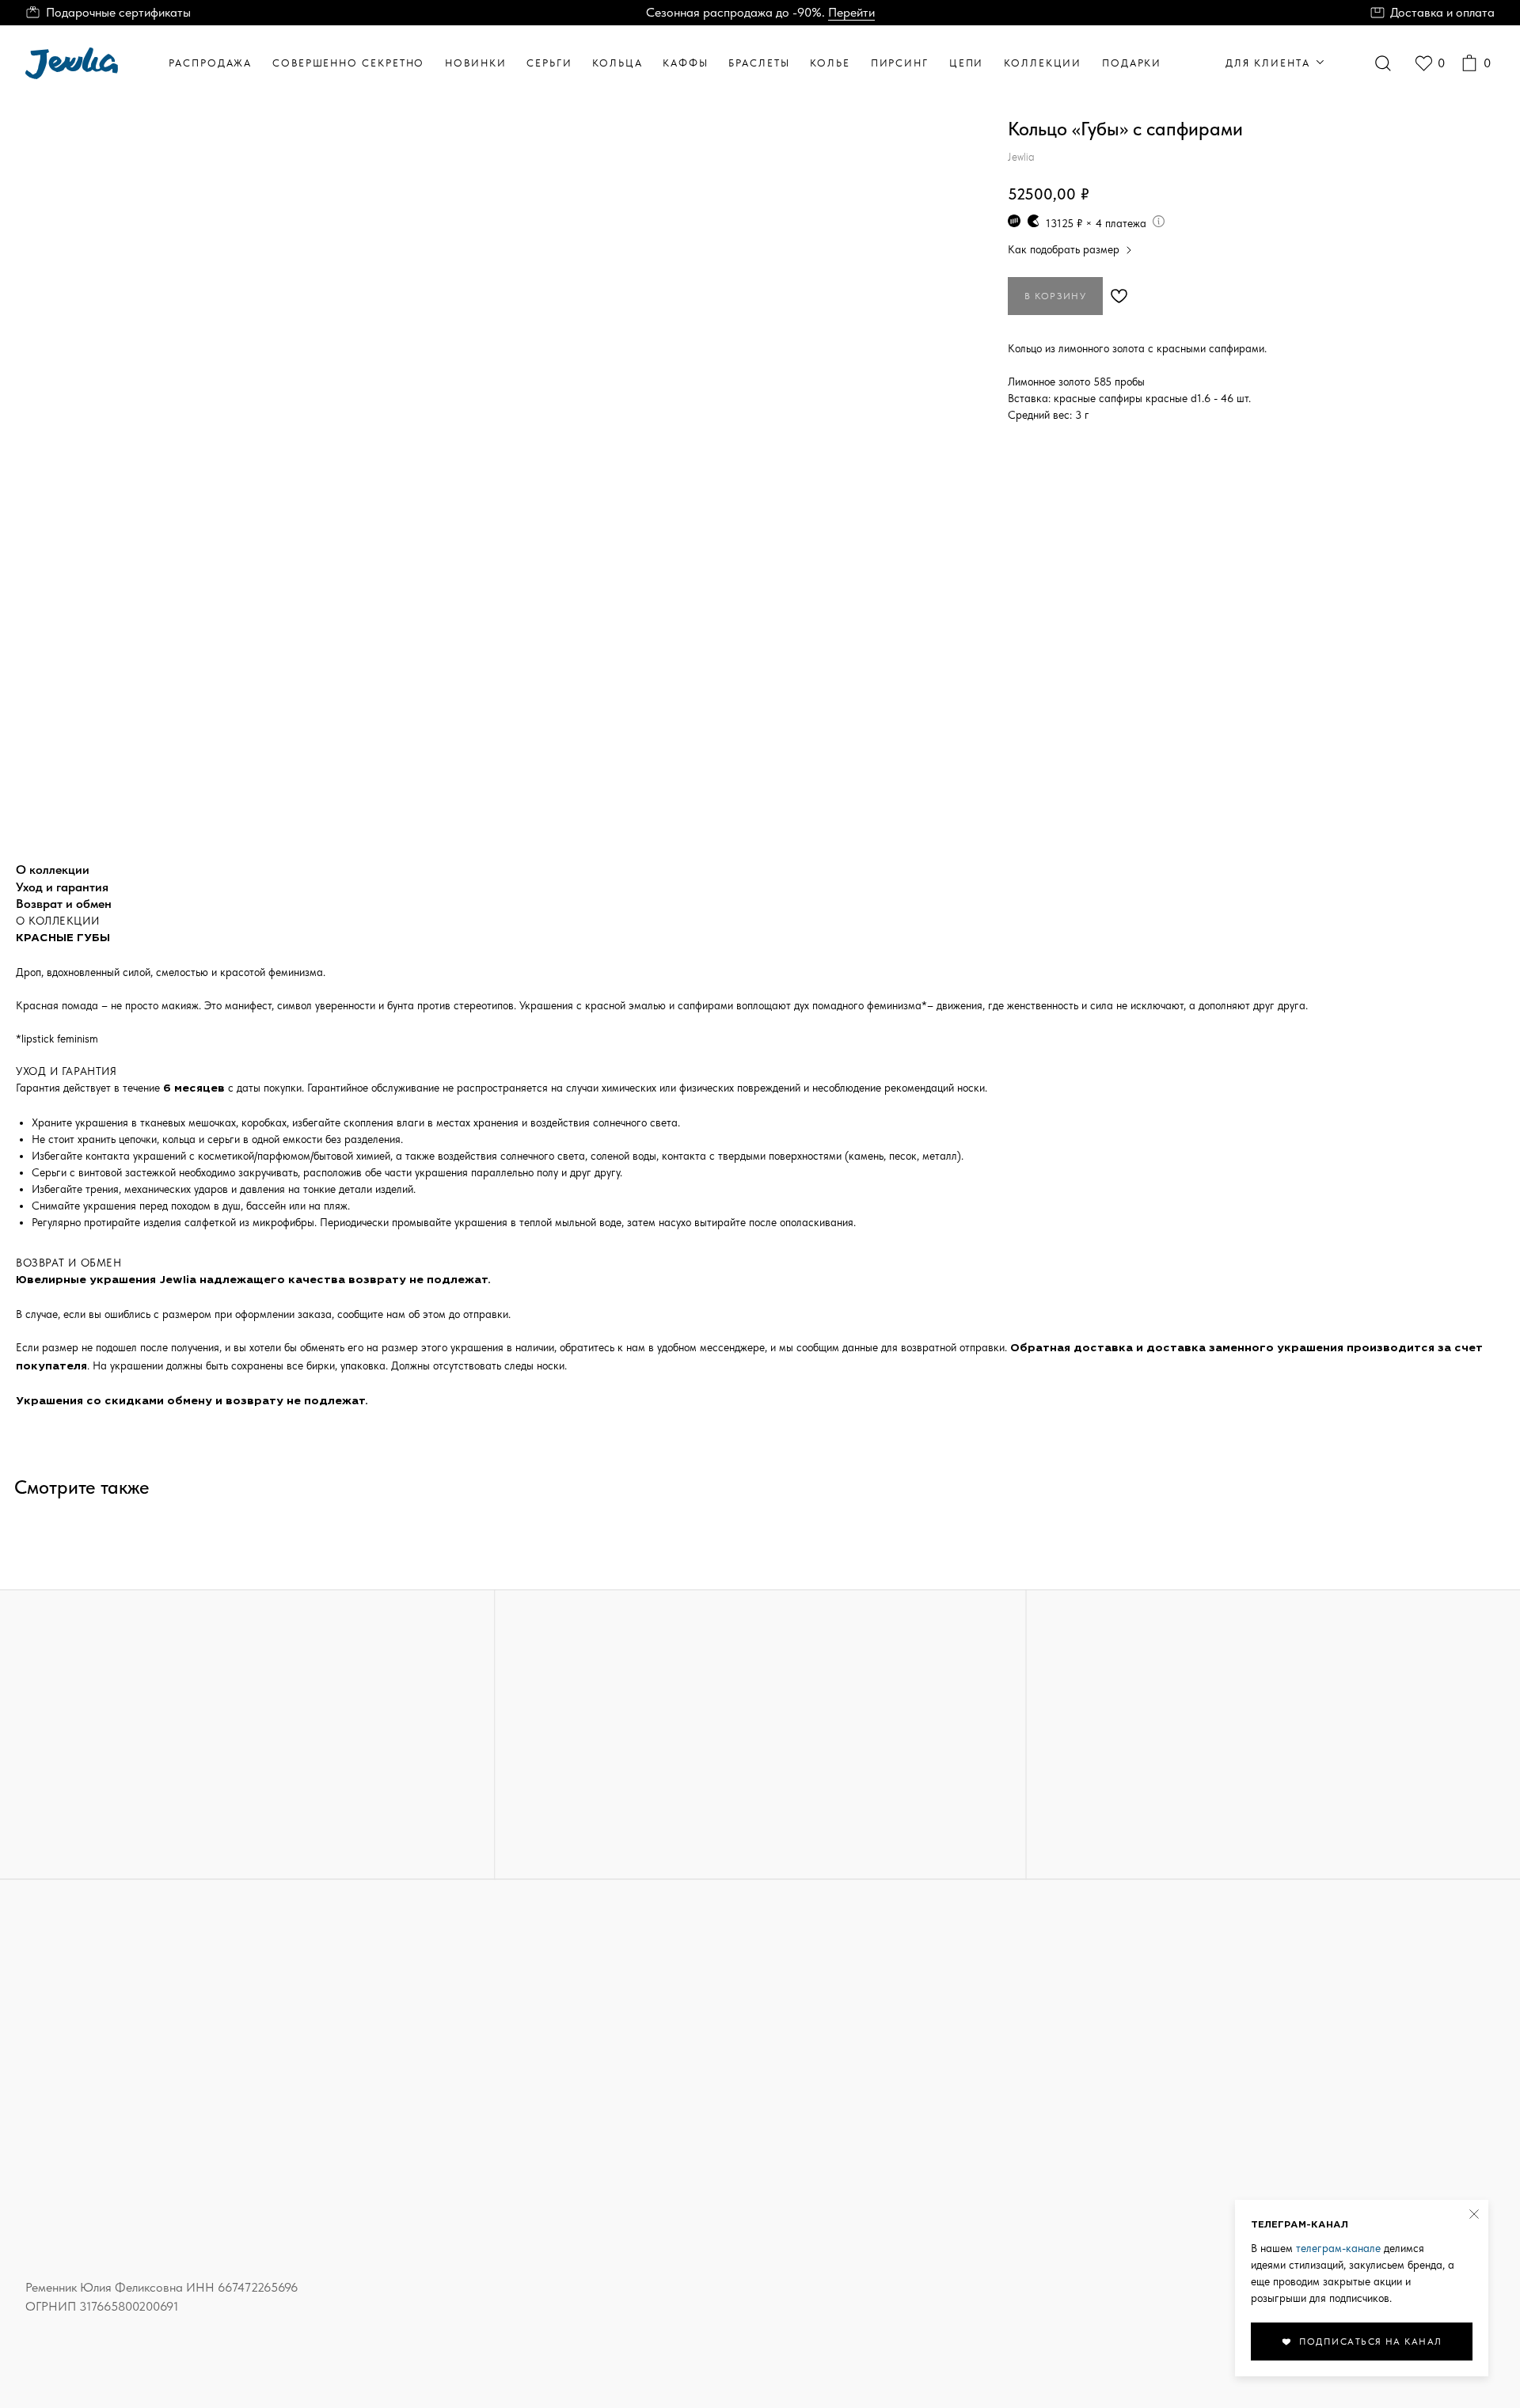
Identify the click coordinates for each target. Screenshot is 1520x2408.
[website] (1383, 63)
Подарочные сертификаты (118, 12)
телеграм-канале (1338, 2248)
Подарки (1132, 63)
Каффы (686, 63)
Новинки (475, 63)
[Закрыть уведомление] (1474, 2214)
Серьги (549, 63)
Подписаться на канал (1371, 2342)
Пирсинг (900, 63)
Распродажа (210, 63)
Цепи (967, 63)
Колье (830, 63)
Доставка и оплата (1442, 12)
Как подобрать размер (1064, 249)
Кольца (617, 63)
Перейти (851, 12)
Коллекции (1043, 63)
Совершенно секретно (348, 63)
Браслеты (759, 63)
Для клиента (1267, 63)
